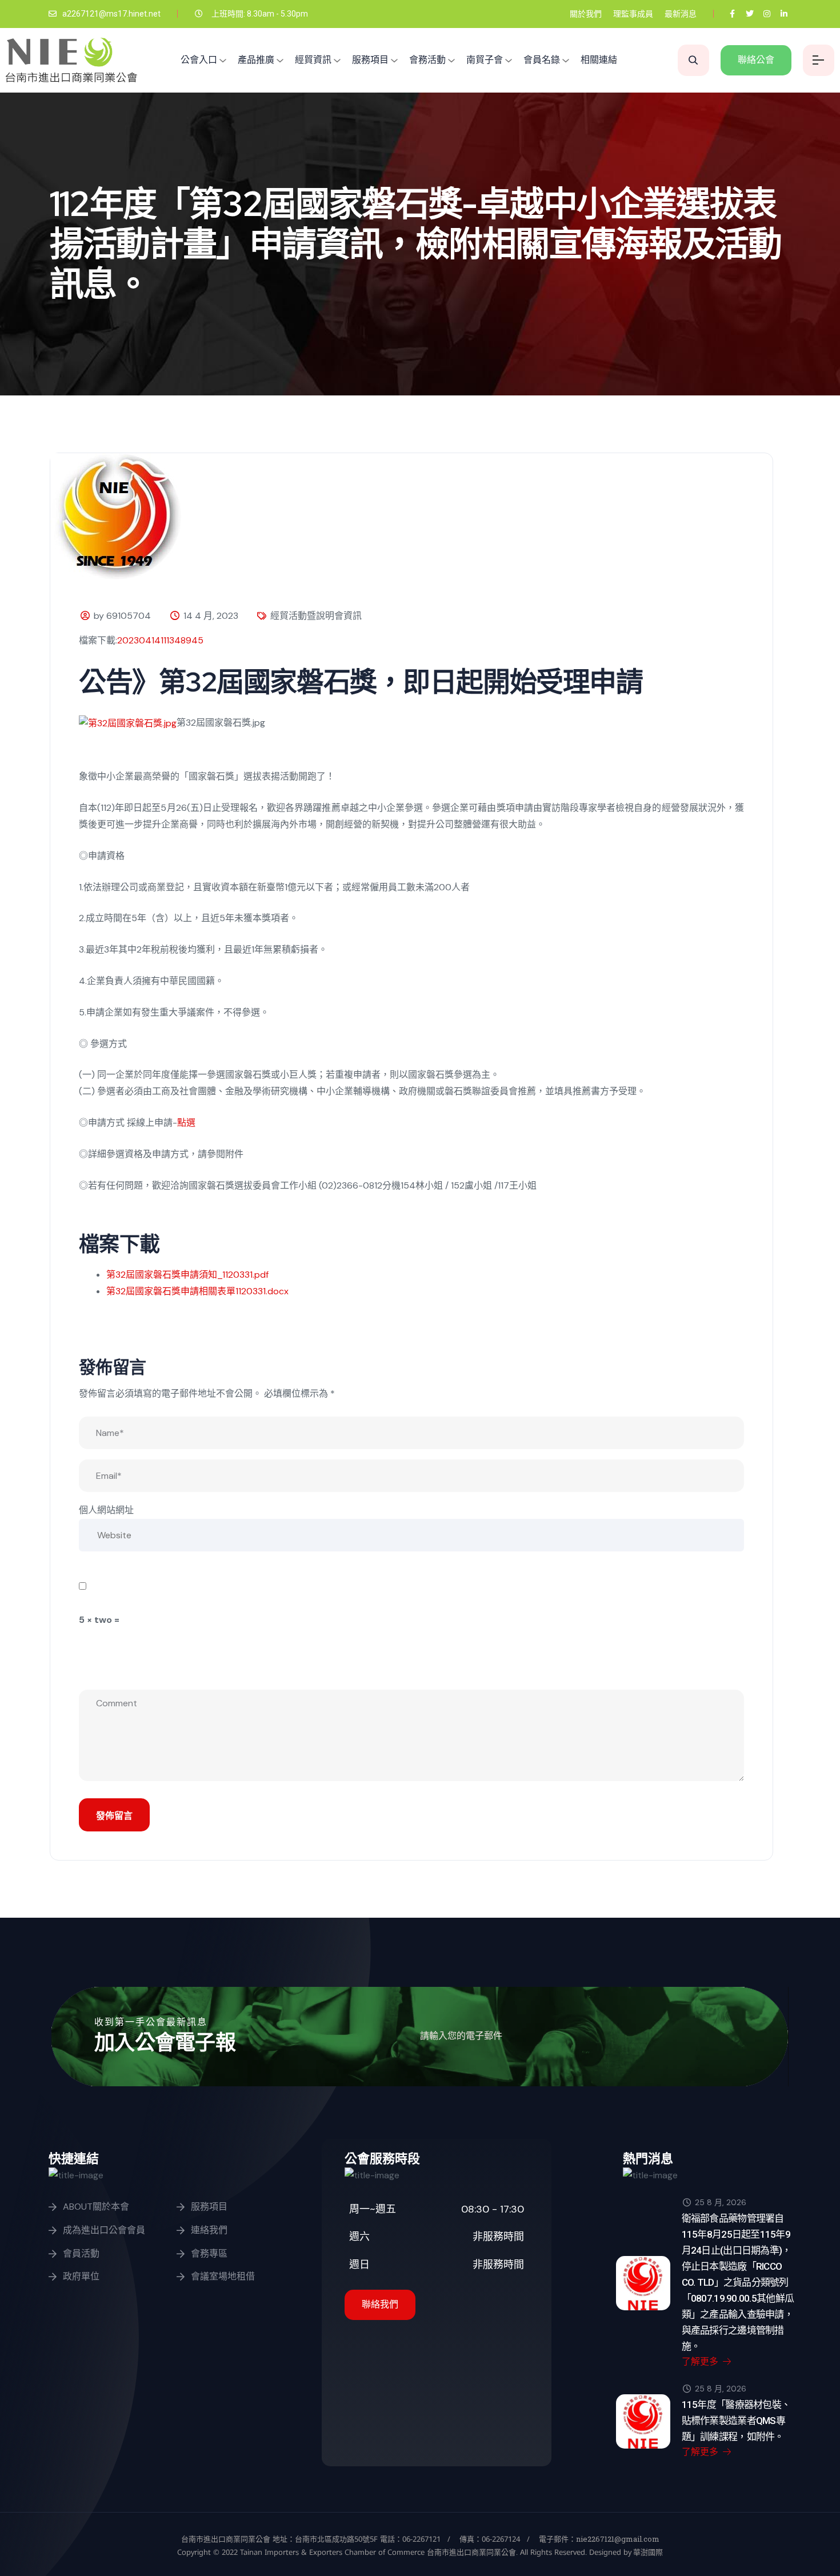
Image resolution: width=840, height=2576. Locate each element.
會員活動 (81, 2253)
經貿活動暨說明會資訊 (316, 616)
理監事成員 (633, 14)
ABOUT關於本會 (96, 2207)
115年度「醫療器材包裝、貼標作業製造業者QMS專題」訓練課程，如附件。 (736, 2421)
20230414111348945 (160, 640)
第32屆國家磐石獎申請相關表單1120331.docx (197, 1291)
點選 (186, 1123)
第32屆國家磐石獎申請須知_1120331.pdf (187, 1275)
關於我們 (586, 14)
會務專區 (209, 2253)
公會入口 (199, 60)
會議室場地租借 (223, 2276)
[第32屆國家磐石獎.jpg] (128, 723)
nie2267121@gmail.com (618, 2539)
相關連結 (599, 60)
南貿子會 (485, 60)
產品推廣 (256, 60)
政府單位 (81, 2276)
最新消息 (681, 14)
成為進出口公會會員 (104, 2230)
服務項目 (370, 60)
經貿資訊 (313, 60)
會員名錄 (542, 60)
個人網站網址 (106, 1510)
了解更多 (701, 2361)
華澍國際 (647, 2552)
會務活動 (427, 60)
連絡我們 (209, 2230)
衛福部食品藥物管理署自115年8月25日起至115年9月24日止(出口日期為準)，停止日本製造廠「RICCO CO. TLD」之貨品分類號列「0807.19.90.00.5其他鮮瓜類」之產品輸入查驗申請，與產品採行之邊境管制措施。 (738, 2282)
